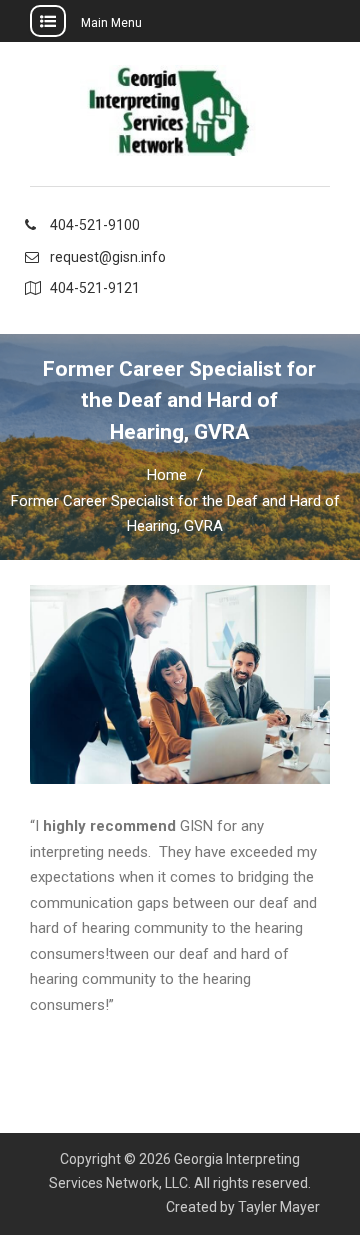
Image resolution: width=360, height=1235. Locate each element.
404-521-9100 (95, 225)
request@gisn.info (108, 257)
